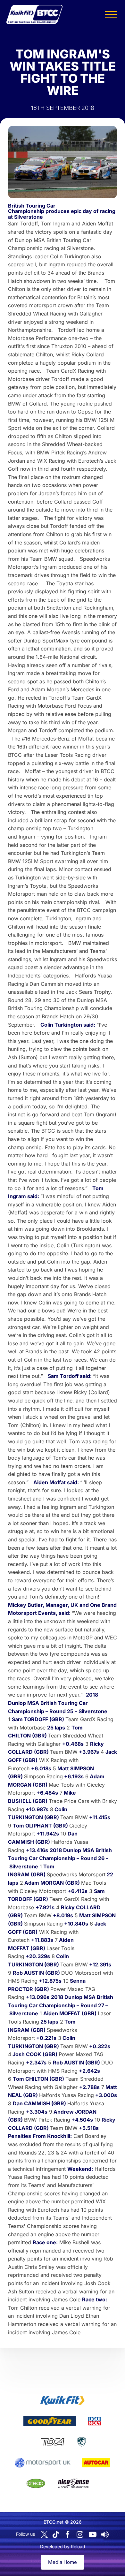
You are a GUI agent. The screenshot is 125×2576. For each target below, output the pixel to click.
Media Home (63, 2562)
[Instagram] (80, 2534)
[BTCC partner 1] (63, 2400)
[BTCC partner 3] (95, 2421)
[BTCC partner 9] (73, 2483)
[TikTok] (56, 2534)
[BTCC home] (34, 14)
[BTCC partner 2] (50, 2421)
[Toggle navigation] (111, 14)
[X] (44, 2534)
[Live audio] (105, 2534)
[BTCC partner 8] (36, 2483)
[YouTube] (93, 2534)
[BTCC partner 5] (82, 2442)
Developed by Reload (63, 2546)
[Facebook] (68, 2534)
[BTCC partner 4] (52, 2442)
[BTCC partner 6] (42, 2463)
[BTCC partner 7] (96, 2463)
